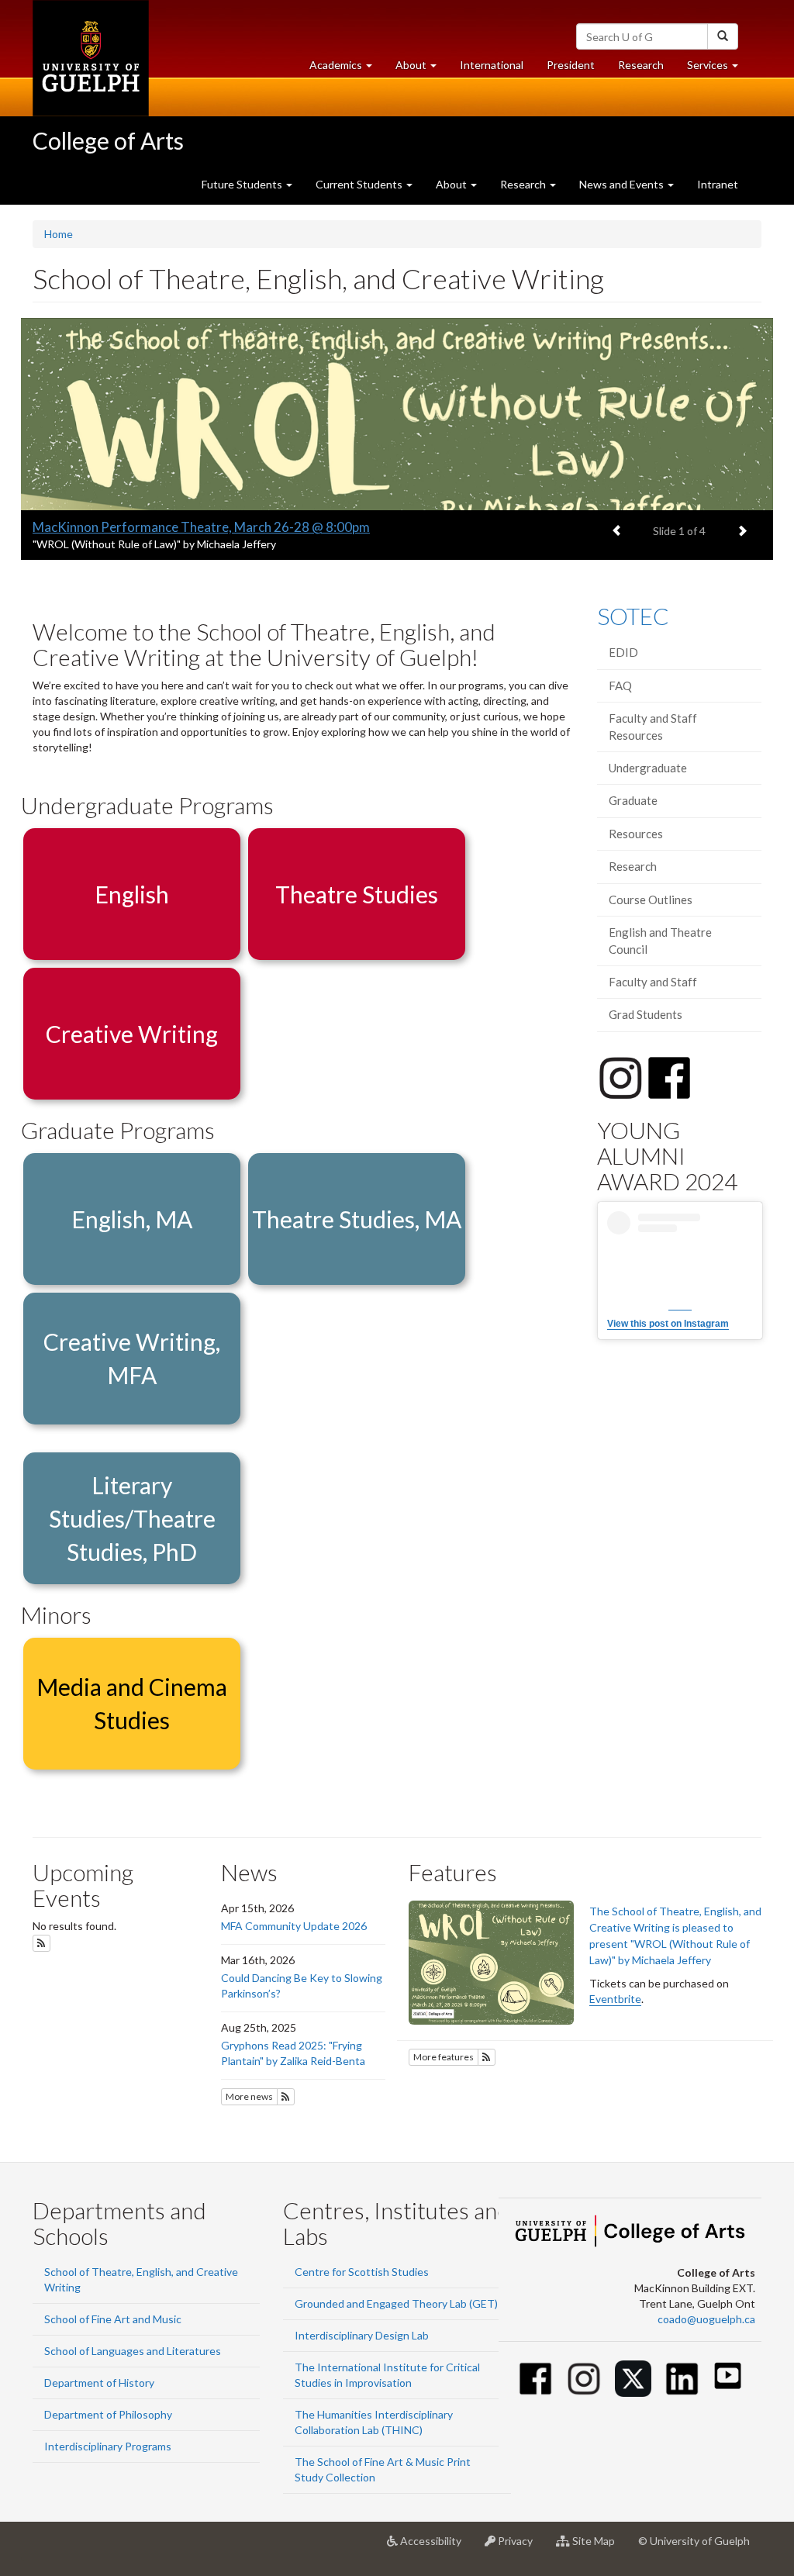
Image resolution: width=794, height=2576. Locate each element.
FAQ (620, 685)
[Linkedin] (682, 2379)
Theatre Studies (357, 894)
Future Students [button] (243, 184)
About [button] (422, 69)
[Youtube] (728, 2376)
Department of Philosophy (108, 2414)
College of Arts (108, 140)
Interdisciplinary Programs (108, 2446)
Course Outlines (651, 900)
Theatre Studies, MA (357, 1219)
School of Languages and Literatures (133, 2351)
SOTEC (633, 616)
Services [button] (718, 69)
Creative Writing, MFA (132, 1358)
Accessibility (435, 2547)
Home (59, 234)
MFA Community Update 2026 (294, 1926)
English (132, 894)
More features (444, 2057)
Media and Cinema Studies (132, 1703)
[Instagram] (584, 2379)
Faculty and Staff (653, 982)
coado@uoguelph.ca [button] (706, 2319)
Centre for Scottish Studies (362, 2272)
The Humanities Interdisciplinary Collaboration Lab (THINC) (374, 2422)
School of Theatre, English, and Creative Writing (141, 2279)
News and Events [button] (623, 184)
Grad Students (646, 1014)
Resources (636, 834)
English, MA (132, 1219)
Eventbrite (615, 1999)
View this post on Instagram (668, 1324)
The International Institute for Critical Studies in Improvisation (387, 2375)
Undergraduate (648, 768)
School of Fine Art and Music (113, 2319)
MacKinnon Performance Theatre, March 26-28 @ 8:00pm (201, 527)
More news (249, 2096)
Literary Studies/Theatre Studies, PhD (132, 1518)
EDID (623, 652)
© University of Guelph (694, 2541)
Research (647, 69)
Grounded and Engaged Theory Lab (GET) (396, 2303)
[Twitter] (633, 2379)
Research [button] (524, 184)
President (571, 65)
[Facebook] (535, 2379)
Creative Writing (132, 1034)
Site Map (598, 2547)
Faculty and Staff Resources (653, 726)
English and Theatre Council (660, 940)
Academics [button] (347, 69)
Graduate (633, 800)
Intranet (718, 184)
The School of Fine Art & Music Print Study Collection (383, 2469)
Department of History (99, 2383)
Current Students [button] (360, 184)
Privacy (520, 2547)
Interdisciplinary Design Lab (362, 2335)
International (492, 65)
